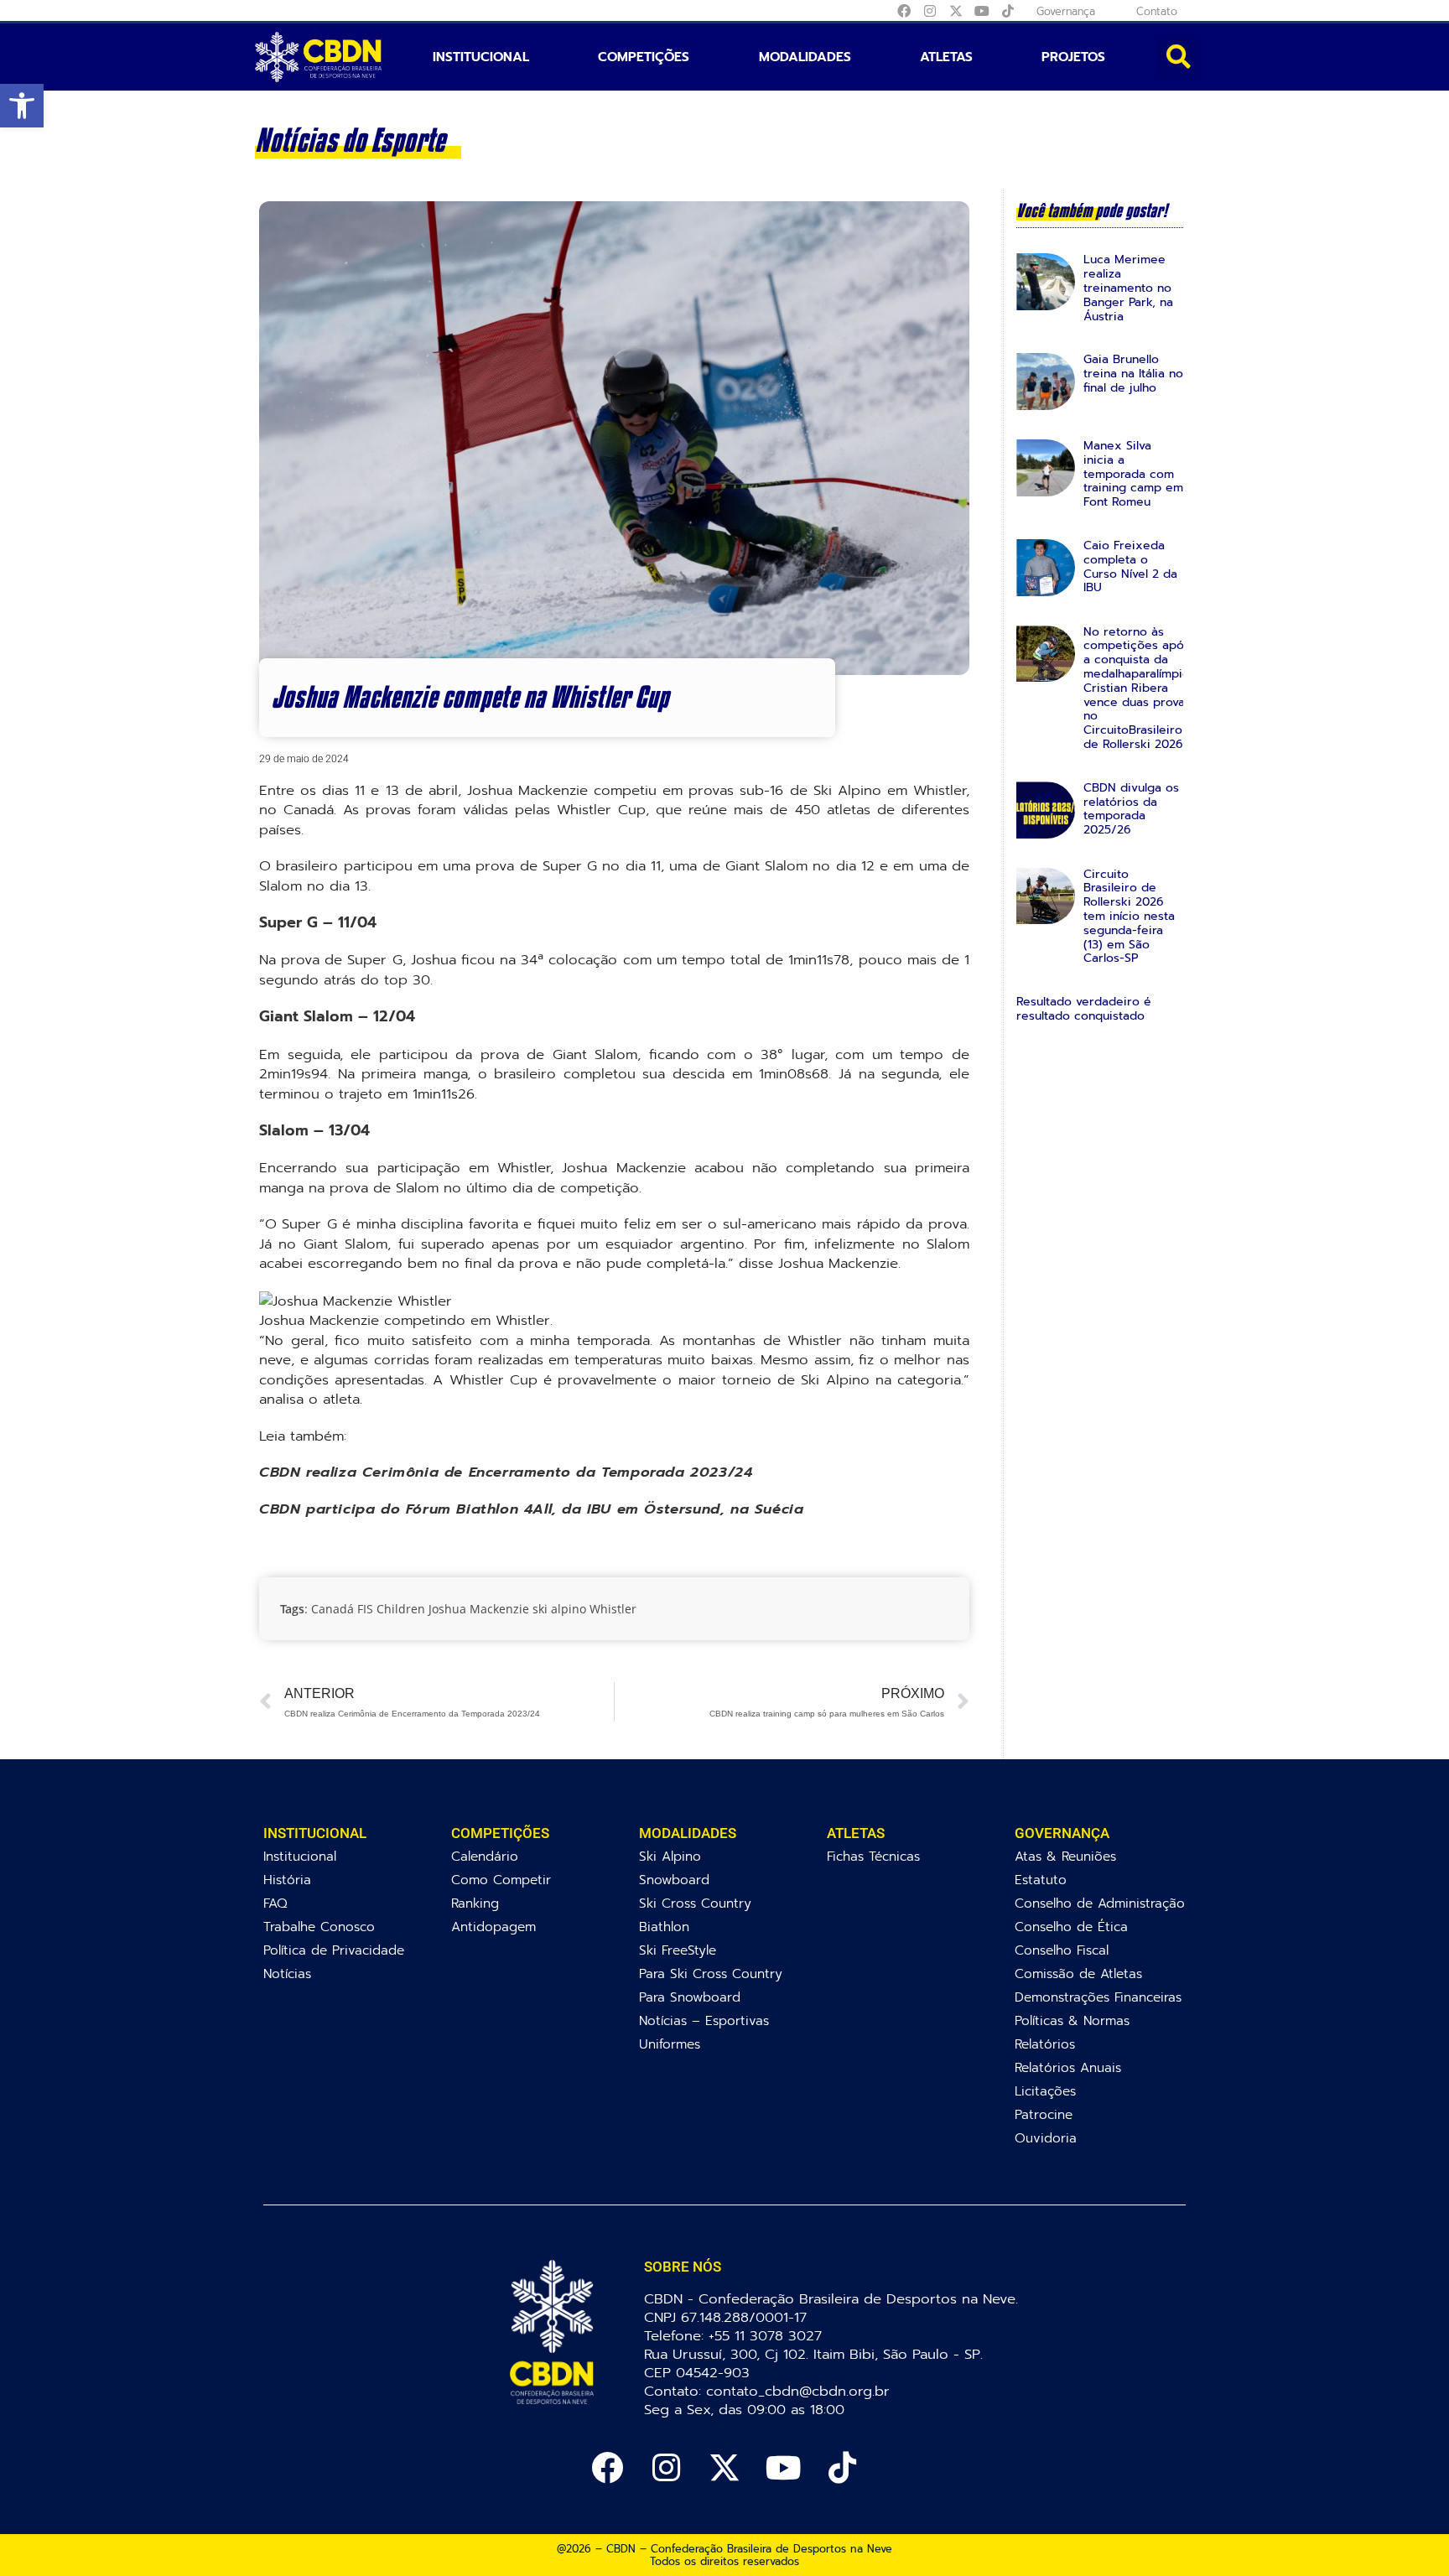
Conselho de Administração (1100, 1903)
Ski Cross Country (695, 1903)
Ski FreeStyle (678, 1950)
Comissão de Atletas (1078, 1974)
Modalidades (805, 57)
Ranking (475, 1903)
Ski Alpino (670, 1856)
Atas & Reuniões (1065, 1856)
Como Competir (501, 1880)
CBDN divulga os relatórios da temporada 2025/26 (1131, 809)
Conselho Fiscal (1062, 1950)
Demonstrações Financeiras (1098, 1997)
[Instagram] (930, 11)
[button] (22, 106)
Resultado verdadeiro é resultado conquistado (1084, 1009)
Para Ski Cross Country (711, 1974)
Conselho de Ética (1071, 1927)
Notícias (287, 1974)
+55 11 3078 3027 (765, 2336)
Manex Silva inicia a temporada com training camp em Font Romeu (1133, 474)
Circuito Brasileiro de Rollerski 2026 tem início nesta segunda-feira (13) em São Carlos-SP (1129, 917)
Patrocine (1044, 2114)
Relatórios (1045, 2044)
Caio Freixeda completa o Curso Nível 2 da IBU (1130, 566)
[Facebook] (904, 11)
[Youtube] (982, 11)
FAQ (275, 1903)
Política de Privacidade (334, 1950)
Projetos (1073, 57)
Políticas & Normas (1072, 2020)
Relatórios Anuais (1068, 2067)
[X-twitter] (956, 11)
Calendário (485, 1856)
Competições (644, 57)
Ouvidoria (1046, 2138)
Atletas (946, 57)
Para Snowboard (690, 1997)
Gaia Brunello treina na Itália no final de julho (1133, 374)
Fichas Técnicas (873, 1856)
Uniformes (670, 2044)
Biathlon (664, 1927)
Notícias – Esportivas (704, 2020)
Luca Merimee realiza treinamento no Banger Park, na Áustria (1128, 288)
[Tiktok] (1008, 11)
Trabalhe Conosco (319, 1927)
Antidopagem (493, 1927)
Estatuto (1041, 1880)
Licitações (1045, 2091)
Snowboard (674, 1880)
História (287, 1880)
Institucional (481, 57)
